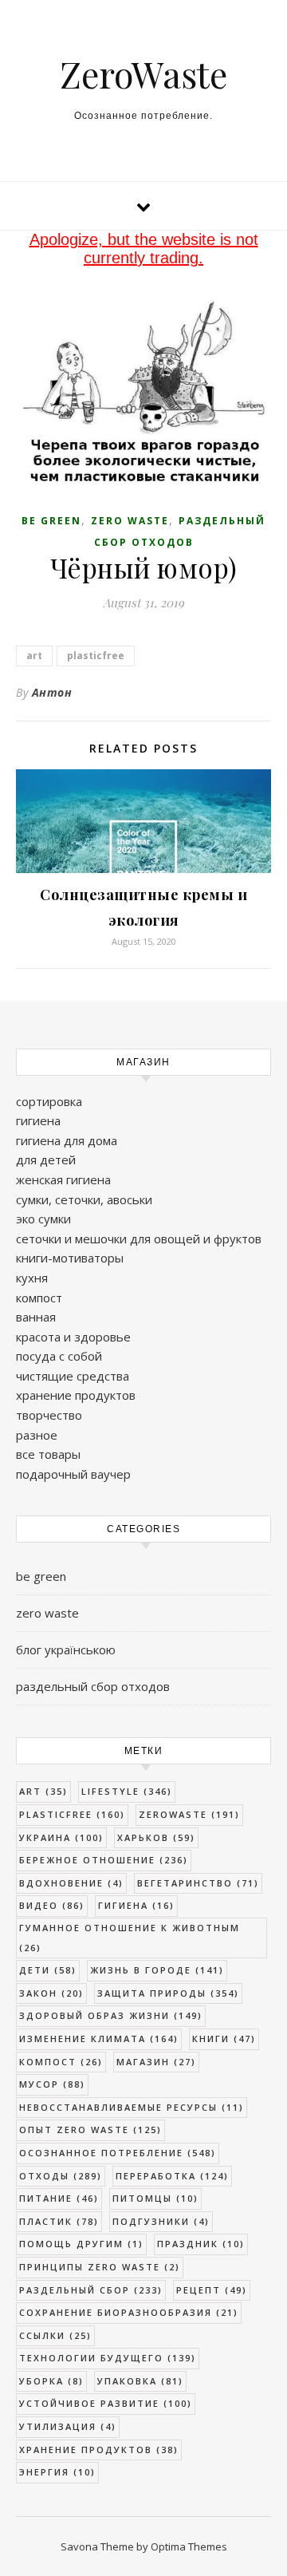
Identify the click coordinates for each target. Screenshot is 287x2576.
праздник (201, 2244)
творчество (49, 1415)
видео (52, 1905)
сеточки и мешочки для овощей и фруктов (139, 1239)
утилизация (68, 2426)
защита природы (168, 1993)
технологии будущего (108, 2358)
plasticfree (96, 656)
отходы (61, 2176)
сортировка (49, 1101)
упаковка (140, 2381)
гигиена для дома (67, 1140)
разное (37, 1435)
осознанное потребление (118, 2153)
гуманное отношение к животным (130, 1938)
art (34, 656)
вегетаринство (198, 1883)
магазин (156, 2062)
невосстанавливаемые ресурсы (132, 2107)
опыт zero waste (90, 2130)
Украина (61, 1837)
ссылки (55, 2335)
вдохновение (71, 1883)
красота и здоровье (73, 1337)
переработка (172, 2176)
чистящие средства (73, 1376)
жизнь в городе (157, 1970)
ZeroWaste (143, 74)
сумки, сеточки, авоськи (84, 1199)
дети (48, 1970)
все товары (48, 1454)
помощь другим (81, 2244)
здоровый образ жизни (111, 2015)
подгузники (161, 2221)
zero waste (130, 521)
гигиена (38, 1120)
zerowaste (189, 1814)
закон (51, 1993)
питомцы (155, 2198)
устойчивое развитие (106, 2403)
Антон (52, 692)
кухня (32, 1278)
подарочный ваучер (73, 1474)
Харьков (156, 1837)
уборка (51, 2381)
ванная (36, 1317)
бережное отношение (104, 1860)
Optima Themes (189, 2546)
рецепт (212, 2290)
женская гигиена (63, 1179)
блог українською (66, 1650)
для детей (46, 1160)
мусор (52, 2084)
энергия (57, 2472)
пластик (59, 2221)
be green (51, 521)
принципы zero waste (100, 2267)
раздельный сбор (91, 2290)
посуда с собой (59, 1356)
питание (59, 2198)
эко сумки (43, 1219)
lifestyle (127, 1791)
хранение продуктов (76, 1395)
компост (39, 1298)
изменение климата (99, 2039)
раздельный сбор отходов (93, 1686)
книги (224, 2039)
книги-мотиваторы (70, 1258)
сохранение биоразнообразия (129, 2312)
